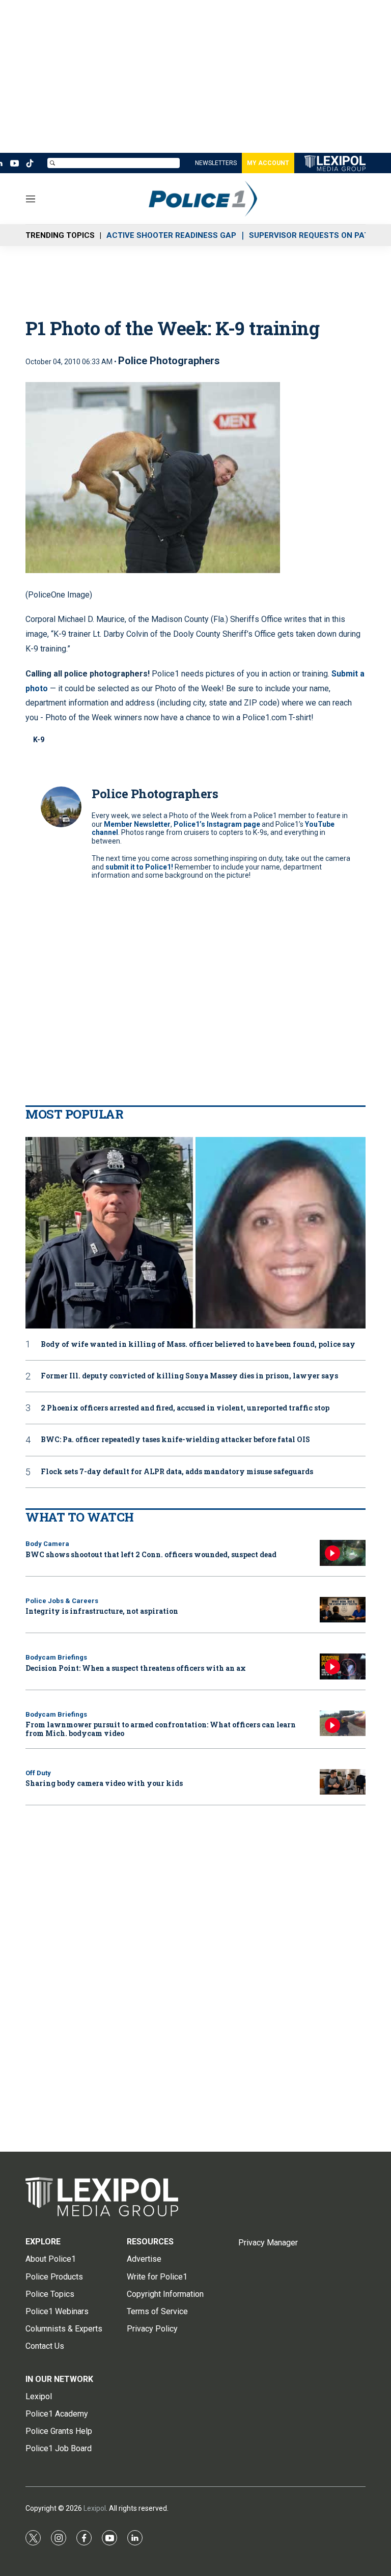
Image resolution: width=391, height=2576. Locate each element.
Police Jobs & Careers (62, 1601)
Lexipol (95, 2508)
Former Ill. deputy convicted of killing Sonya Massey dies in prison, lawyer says (189, 1376)
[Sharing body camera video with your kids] (343, 1782)
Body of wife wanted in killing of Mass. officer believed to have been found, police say (198, 1345)
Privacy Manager (268, 2243)
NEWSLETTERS (216, 163)
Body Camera (47, 1544)
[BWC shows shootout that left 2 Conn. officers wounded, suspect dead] (343, 1553)
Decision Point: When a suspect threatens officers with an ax (136, 1668)
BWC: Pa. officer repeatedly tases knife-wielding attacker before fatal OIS (175, 1440)
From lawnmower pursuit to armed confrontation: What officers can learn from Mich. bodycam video (161, 1729)
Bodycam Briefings (56, 1657)
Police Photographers (169, 361)
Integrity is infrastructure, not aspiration (102, 1611)
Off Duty (38, 1773)
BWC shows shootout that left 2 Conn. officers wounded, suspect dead (151, 1554)
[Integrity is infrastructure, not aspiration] (343, 1610)
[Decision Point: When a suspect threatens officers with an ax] (343, 1666)
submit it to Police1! (139, 867)
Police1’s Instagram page (217, 824)
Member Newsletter (137, 824)
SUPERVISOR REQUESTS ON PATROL (317, 235)
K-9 (39, 740)
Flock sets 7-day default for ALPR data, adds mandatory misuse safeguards (177, 1472)
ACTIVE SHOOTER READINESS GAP (171, 235)
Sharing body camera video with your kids (104, 1783)
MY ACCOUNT (268, 163)
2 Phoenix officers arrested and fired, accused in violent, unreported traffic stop (185, 1408)
